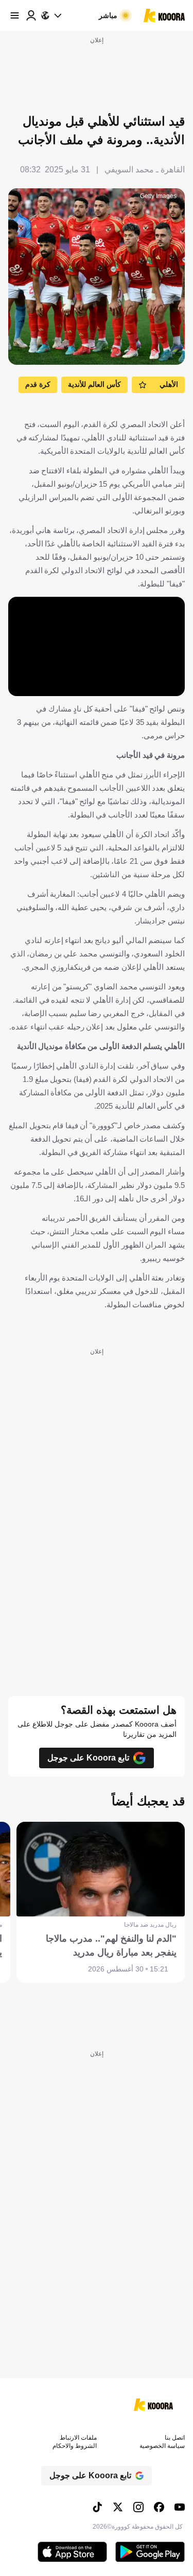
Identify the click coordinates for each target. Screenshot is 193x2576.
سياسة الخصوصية (162, 2446)
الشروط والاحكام (75, 2446)
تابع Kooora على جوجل (88, 1758)
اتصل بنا (175, 2438)
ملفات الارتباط (78, 2438)
